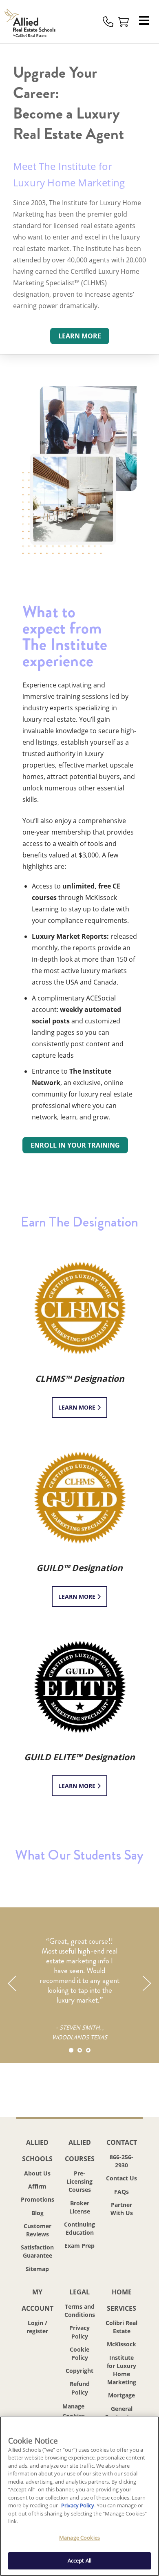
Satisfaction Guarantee (37, 2251)
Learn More (78, 1407)
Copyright (79, 2371)
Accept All (79, 2560)
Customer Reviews (38, 2230)
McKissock (121, 2344)
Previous (13, 1983)
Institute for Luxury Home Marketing (121, 2370)
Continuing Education (79, 2228)
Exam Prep (79, 2246)
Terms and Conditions (80, 2311)
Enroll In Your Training (75, 1145)
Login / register (37, 2327)
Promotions (38, 2199)
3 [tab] (88, 2050)
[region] (79, 2496)
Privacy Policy (79, 2332)
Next (146, 1983)
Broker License (80, 2207)
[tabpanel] (79, 1976)
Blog (38, 2213)
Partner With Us (122, 2209)
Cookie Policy (79, 2353)
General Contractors (121, 2413)
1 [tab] (71, 2050)
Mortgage (121, 2395)
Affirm (37, 2186)
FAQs (121, 2192)
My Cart (124, 22)
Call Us (108, 22)
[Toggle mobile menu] (146, 22)
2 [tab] (80, 2050)
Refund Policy (80, 2388)
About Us (37, 2173)
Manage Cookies (79, 2412)
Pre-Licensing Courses (79, 2181)
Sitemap (37, 2269)
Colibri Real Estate (121, 2327)
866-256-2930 (121, 2161)
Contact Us (121, 2178)
